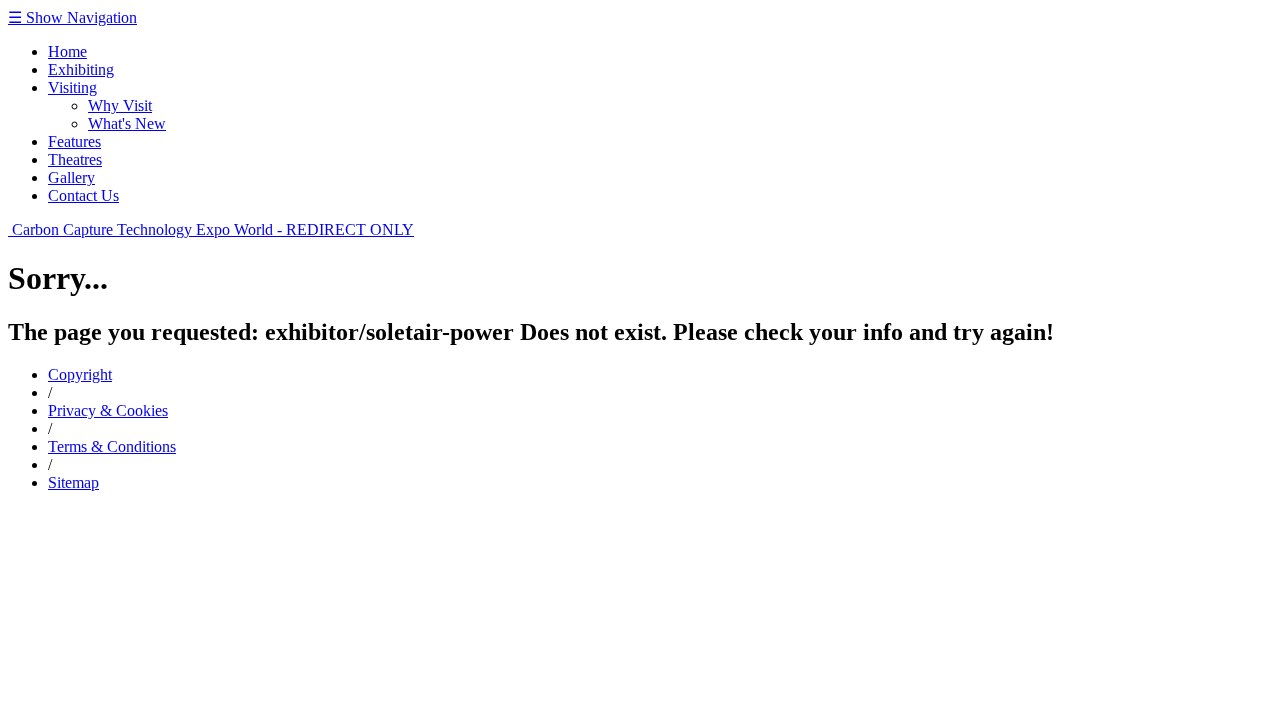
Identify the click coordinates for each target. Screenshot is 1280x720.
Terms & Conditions (112, 446)
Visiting (72, 87)
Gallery (71, 177)
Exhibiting (81, 69)
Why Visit (120, 105)
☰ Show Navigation (72, 17)
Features (74, 141)
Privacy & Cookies (108, 410)
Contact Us (83, 195)
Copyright (80, 374)
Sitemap (73, 482)
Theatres (75, 159)
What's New (127, 123)
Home (67, 51)
